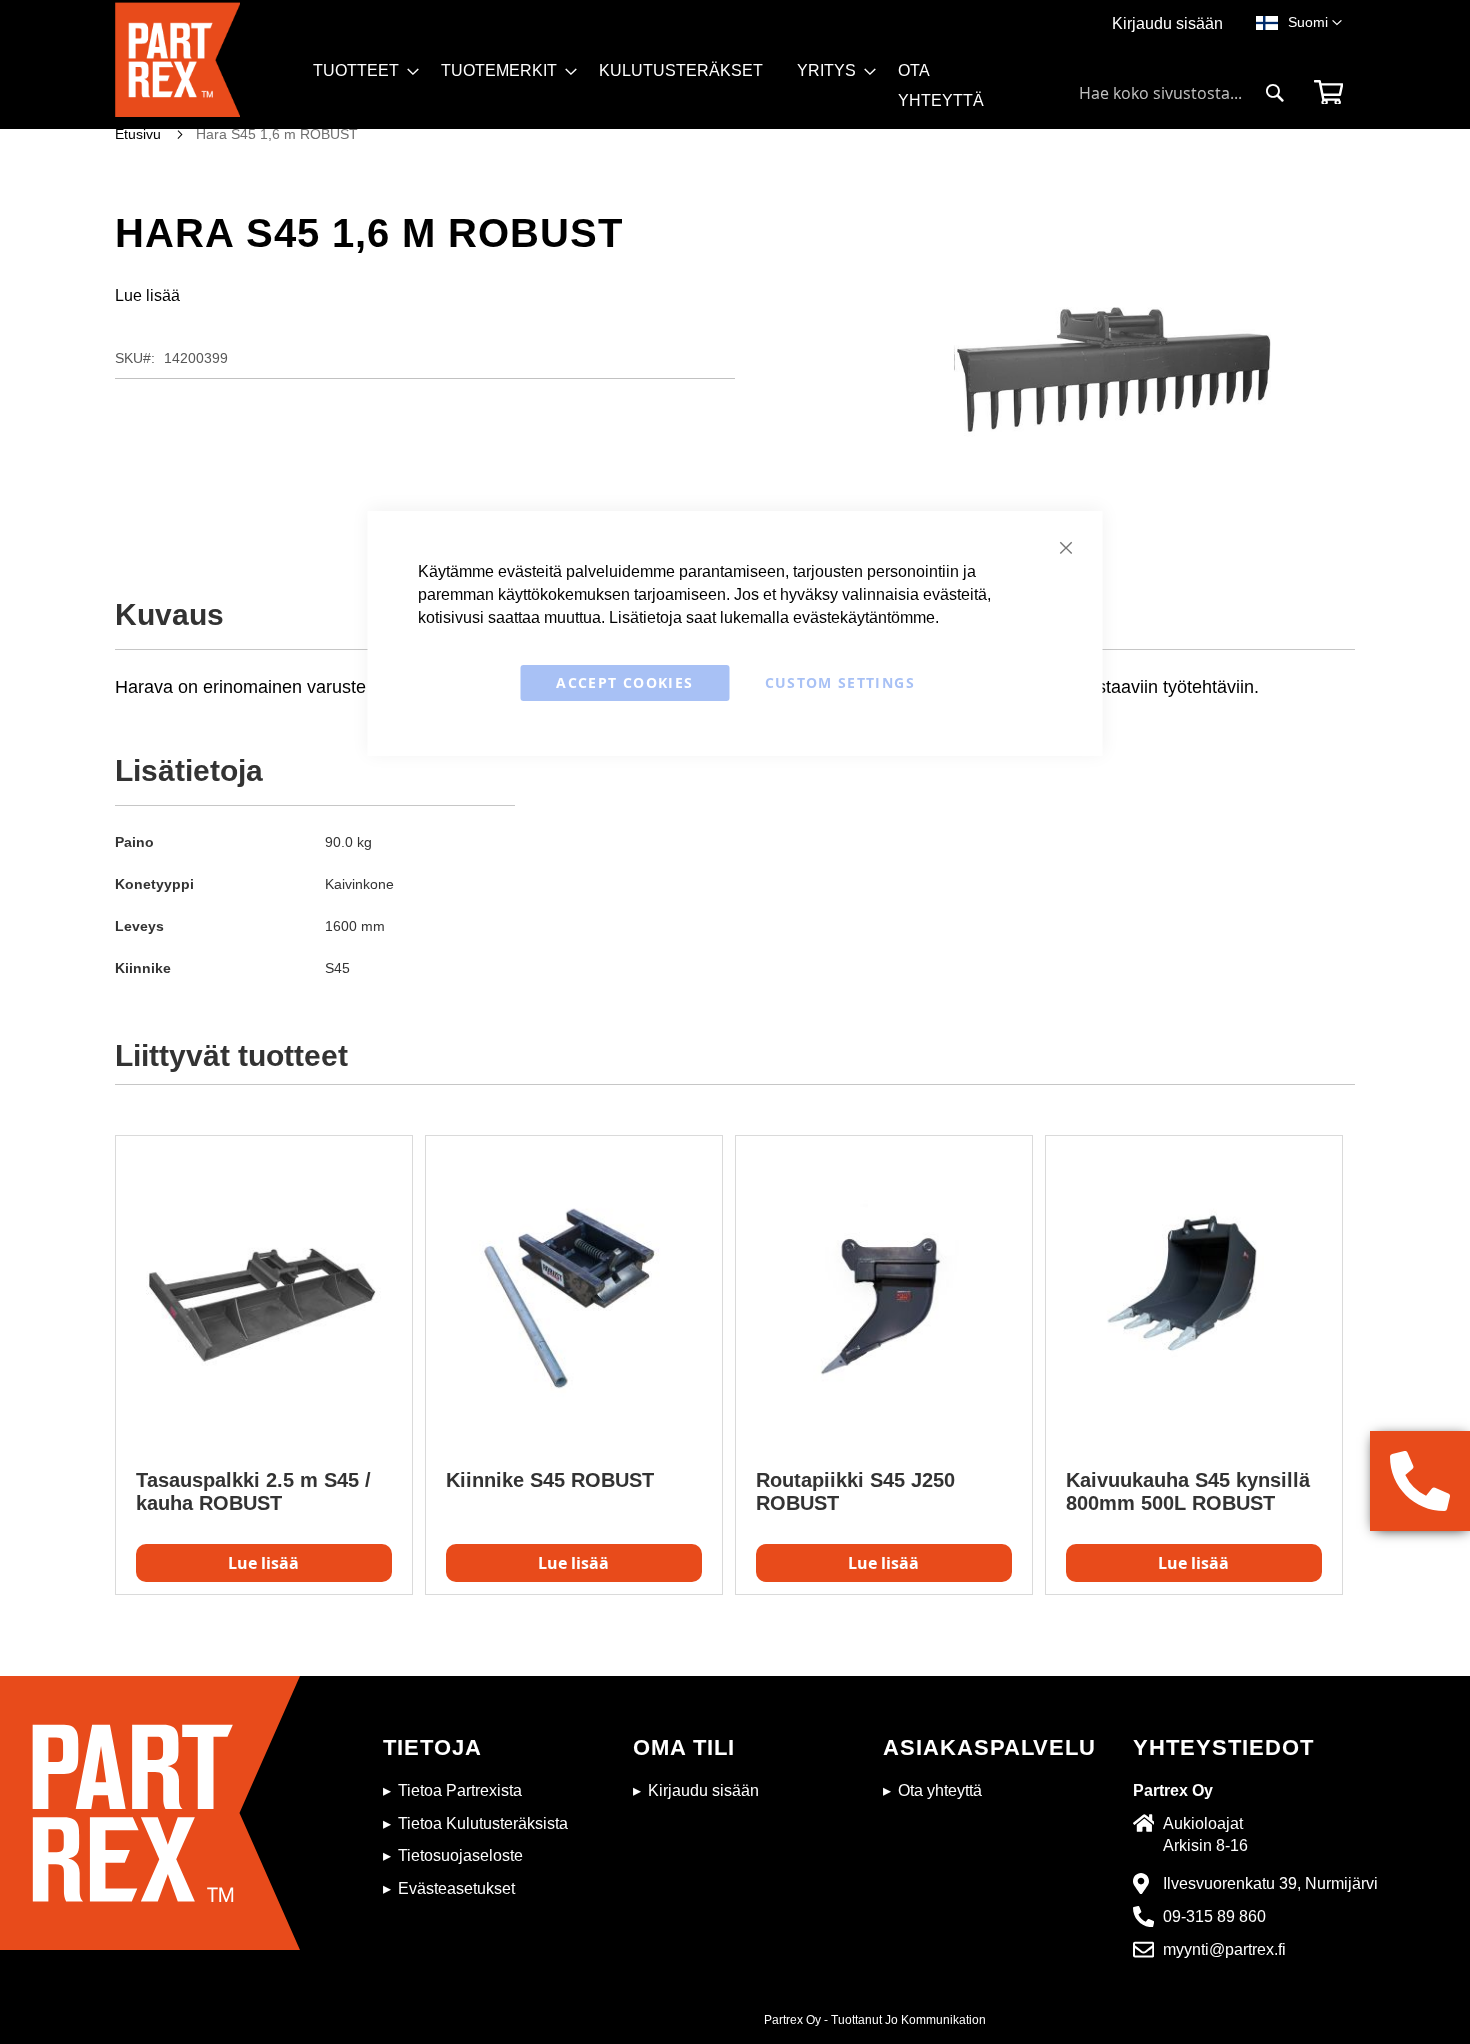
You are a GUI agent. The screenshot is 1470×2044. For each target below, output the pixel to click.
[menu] (673, 92)
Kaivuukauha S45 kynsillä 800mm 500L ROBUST (1188, 1491)
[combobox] (1182, 93)
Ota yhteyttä (940, 1790)
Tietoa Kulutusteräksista (483, 1823)
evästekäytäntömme (864, 617)
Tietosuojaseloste (460, 1855)
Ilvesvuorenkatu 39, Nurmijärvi (1270, 1883)
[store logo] (208, 65)
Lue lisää (147, 295)
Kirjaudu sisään (1167, 23)
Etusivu (138, 134)
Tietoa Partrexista (460, 1790)
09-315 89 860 (1214, 1916)
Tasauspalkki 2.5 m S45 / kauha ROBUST (253, 1491)
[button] (1315, 23)
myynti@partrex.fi (1224, 1949)
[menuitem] (360, 71)
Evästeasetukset (456, 1888)
